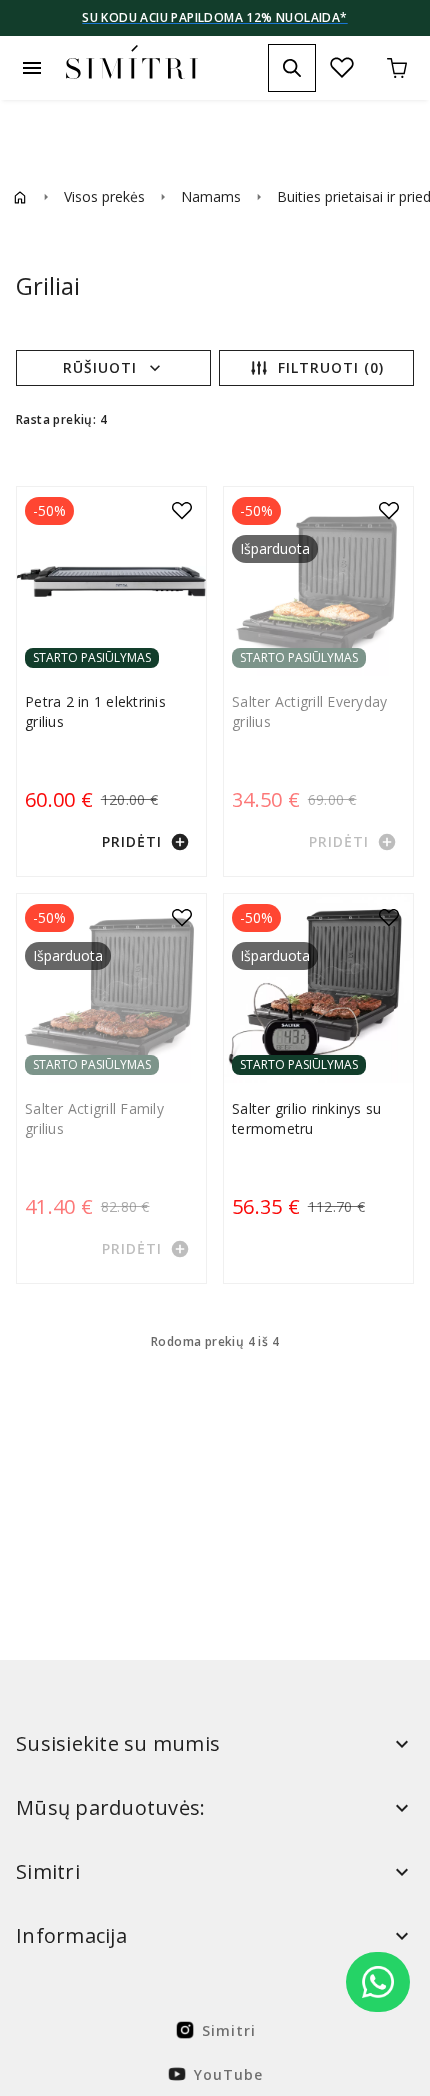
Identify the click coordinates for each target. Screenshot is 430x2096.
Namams (211, 196)
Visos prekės (104, 196)
